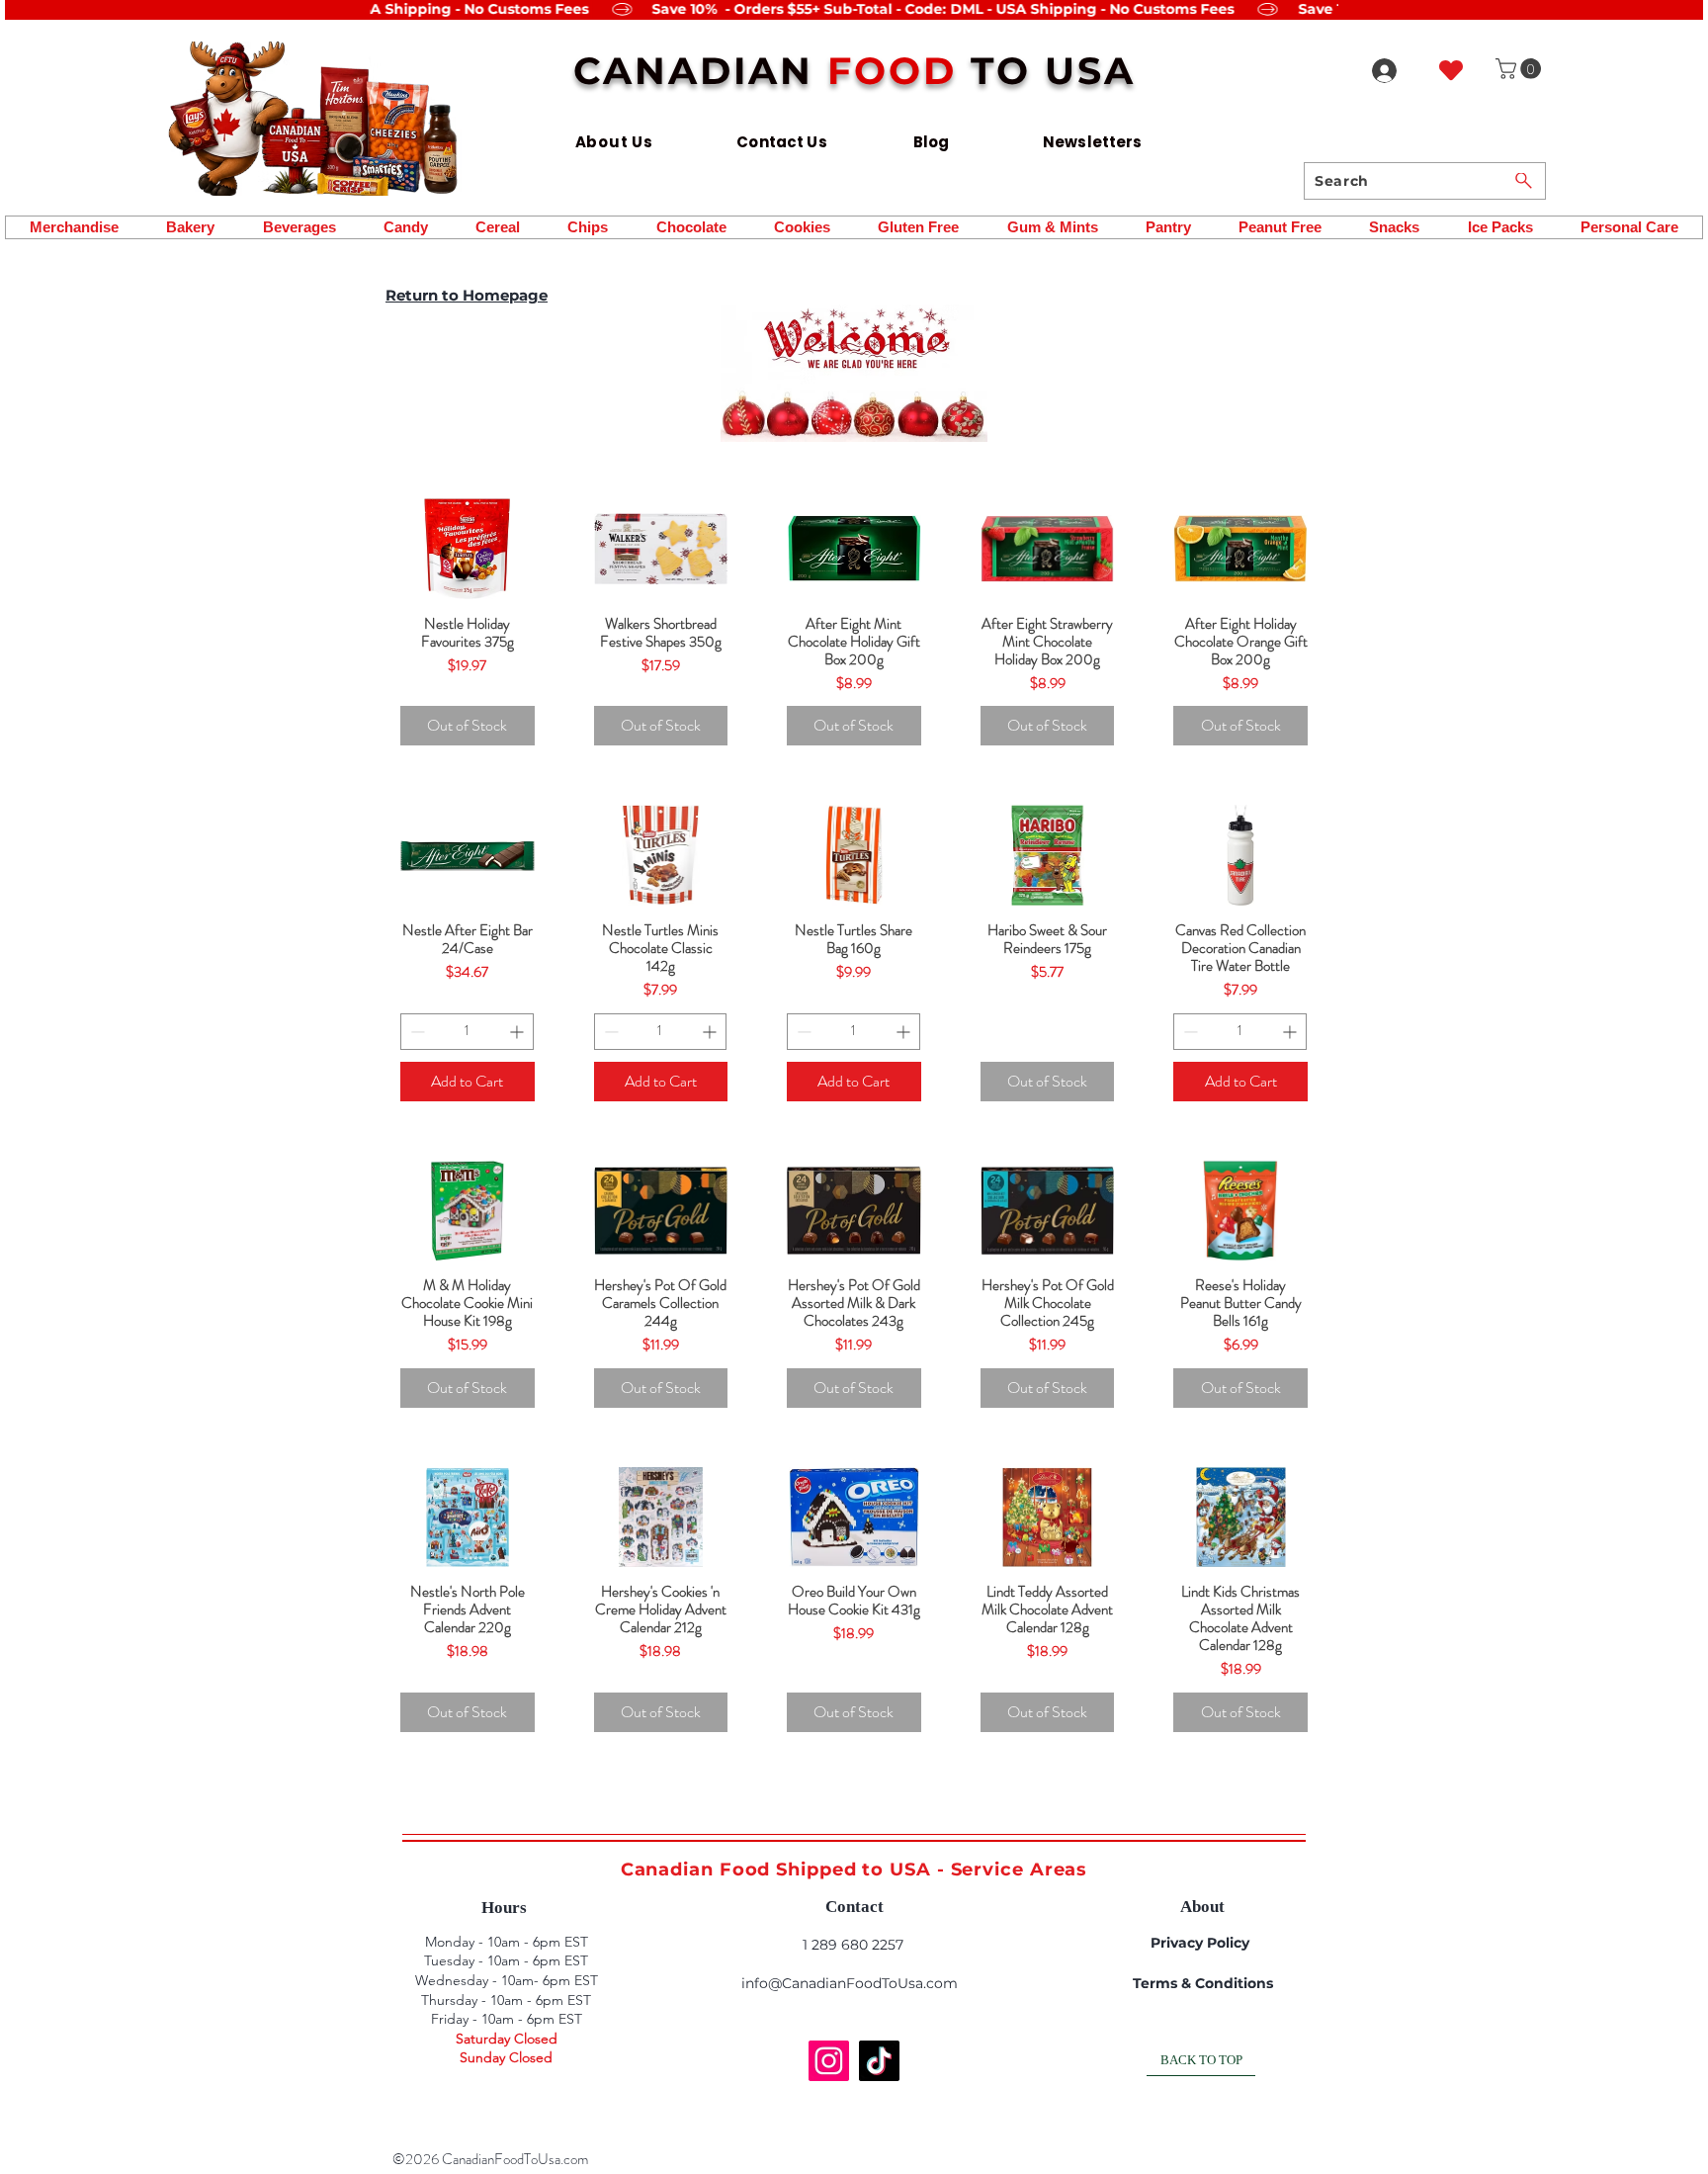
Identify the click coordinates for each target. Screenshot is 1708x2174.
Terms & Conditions (1203, 1983)
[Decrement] (416, 1032)
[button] (1521, 69)
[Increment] (518, 1032)
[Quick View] (468, 549)
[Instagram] (829, 2061)
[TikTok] (879, 2061)
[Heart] (1451, 70)
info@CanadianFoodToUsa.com (850, 1983)
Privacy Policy (1200, 1943)
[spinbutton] (467, 1032)
